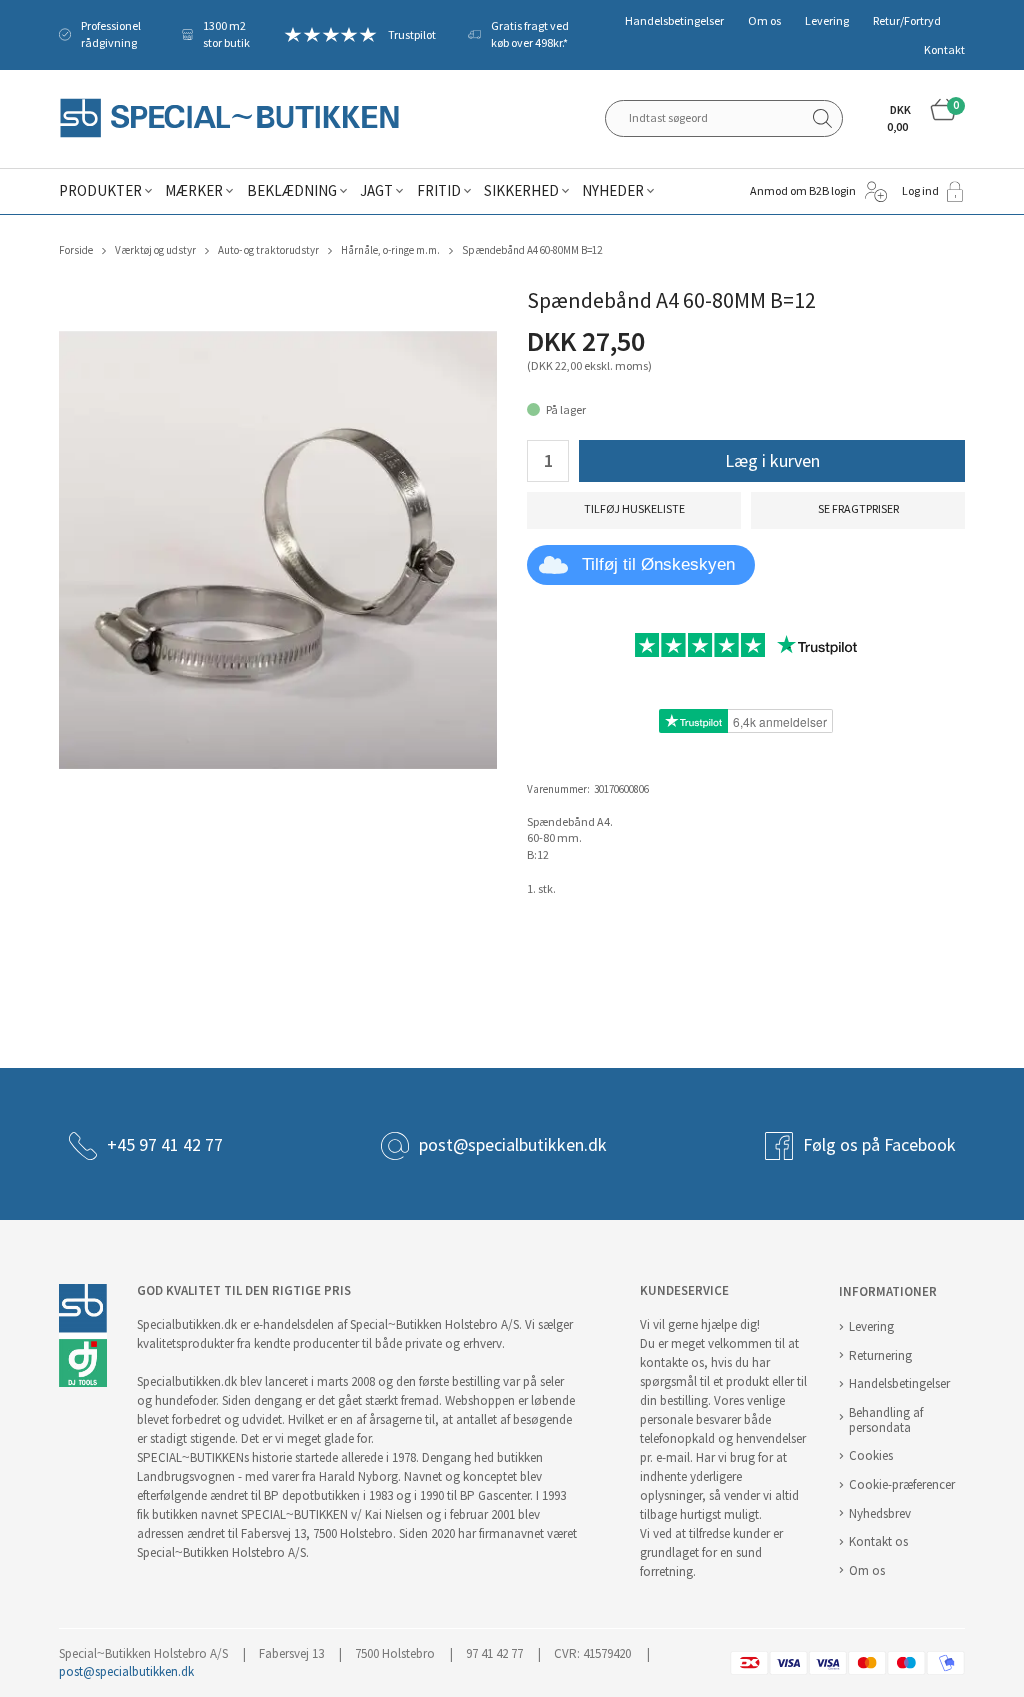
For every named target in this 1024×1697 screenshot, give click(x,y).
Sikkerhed (521, 191)
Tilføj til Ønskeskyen (658, 564)
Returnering (880, 1355)
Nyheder (613, 191)
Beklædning (292, 191)
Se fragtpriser (858, 509)
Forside (76, 250)
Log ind (920, 191)
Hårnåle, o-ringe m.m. (390, 250)
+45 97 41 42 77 (165, 1145)
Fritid (439, 191)
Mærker (194, 191)
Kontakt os (878, 1541)
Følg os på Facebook (879, 1145)
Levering (827, 21)
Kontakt (944, 50)
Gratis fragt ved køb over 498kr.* (530, 34)
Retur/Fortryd (907, 21)
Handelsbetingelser (674, 21)
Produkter (100, 191)
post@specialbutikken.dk (513, 1145)
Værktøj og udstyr (155, 250)
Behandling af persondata (886, 1420)
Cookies (871, 1455)
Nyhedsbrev (880, 1513)
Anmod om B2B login (803, 191)
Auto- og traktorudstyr (268, 250)
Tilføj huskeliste (634, 509)
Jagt (376, 191)
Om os (764, 21)
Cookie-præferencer (902, 1484)
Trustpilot (412, 35)
